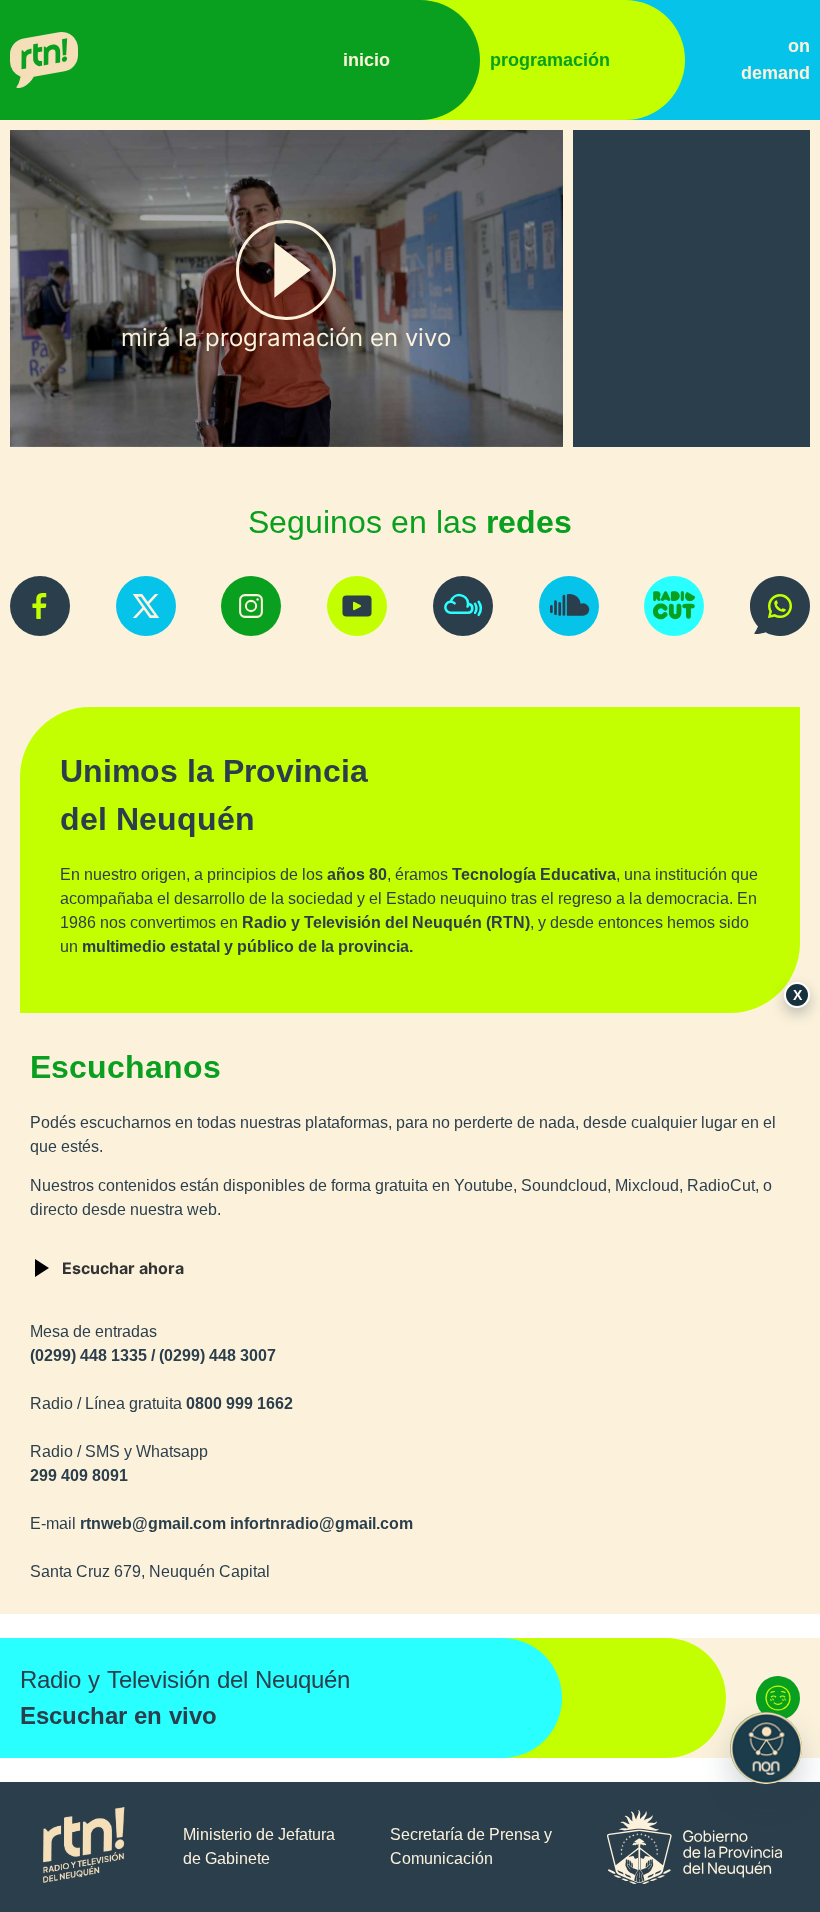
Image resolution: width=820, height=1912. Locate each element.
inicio (366, 60)
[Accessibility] (766, 1748)
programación (550, 60)
